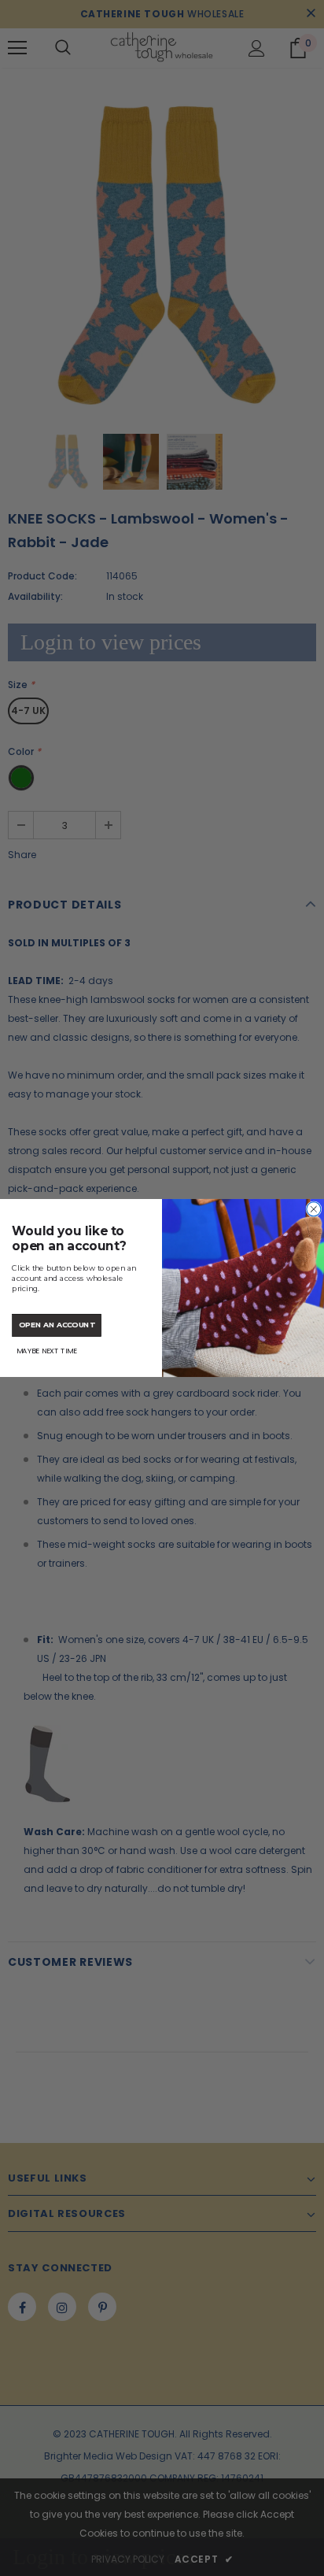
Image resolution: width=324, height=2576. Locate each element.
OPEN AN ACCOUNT (57, 1325)
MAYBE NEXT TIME (47, 1351)
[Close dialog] (314, 1209)
